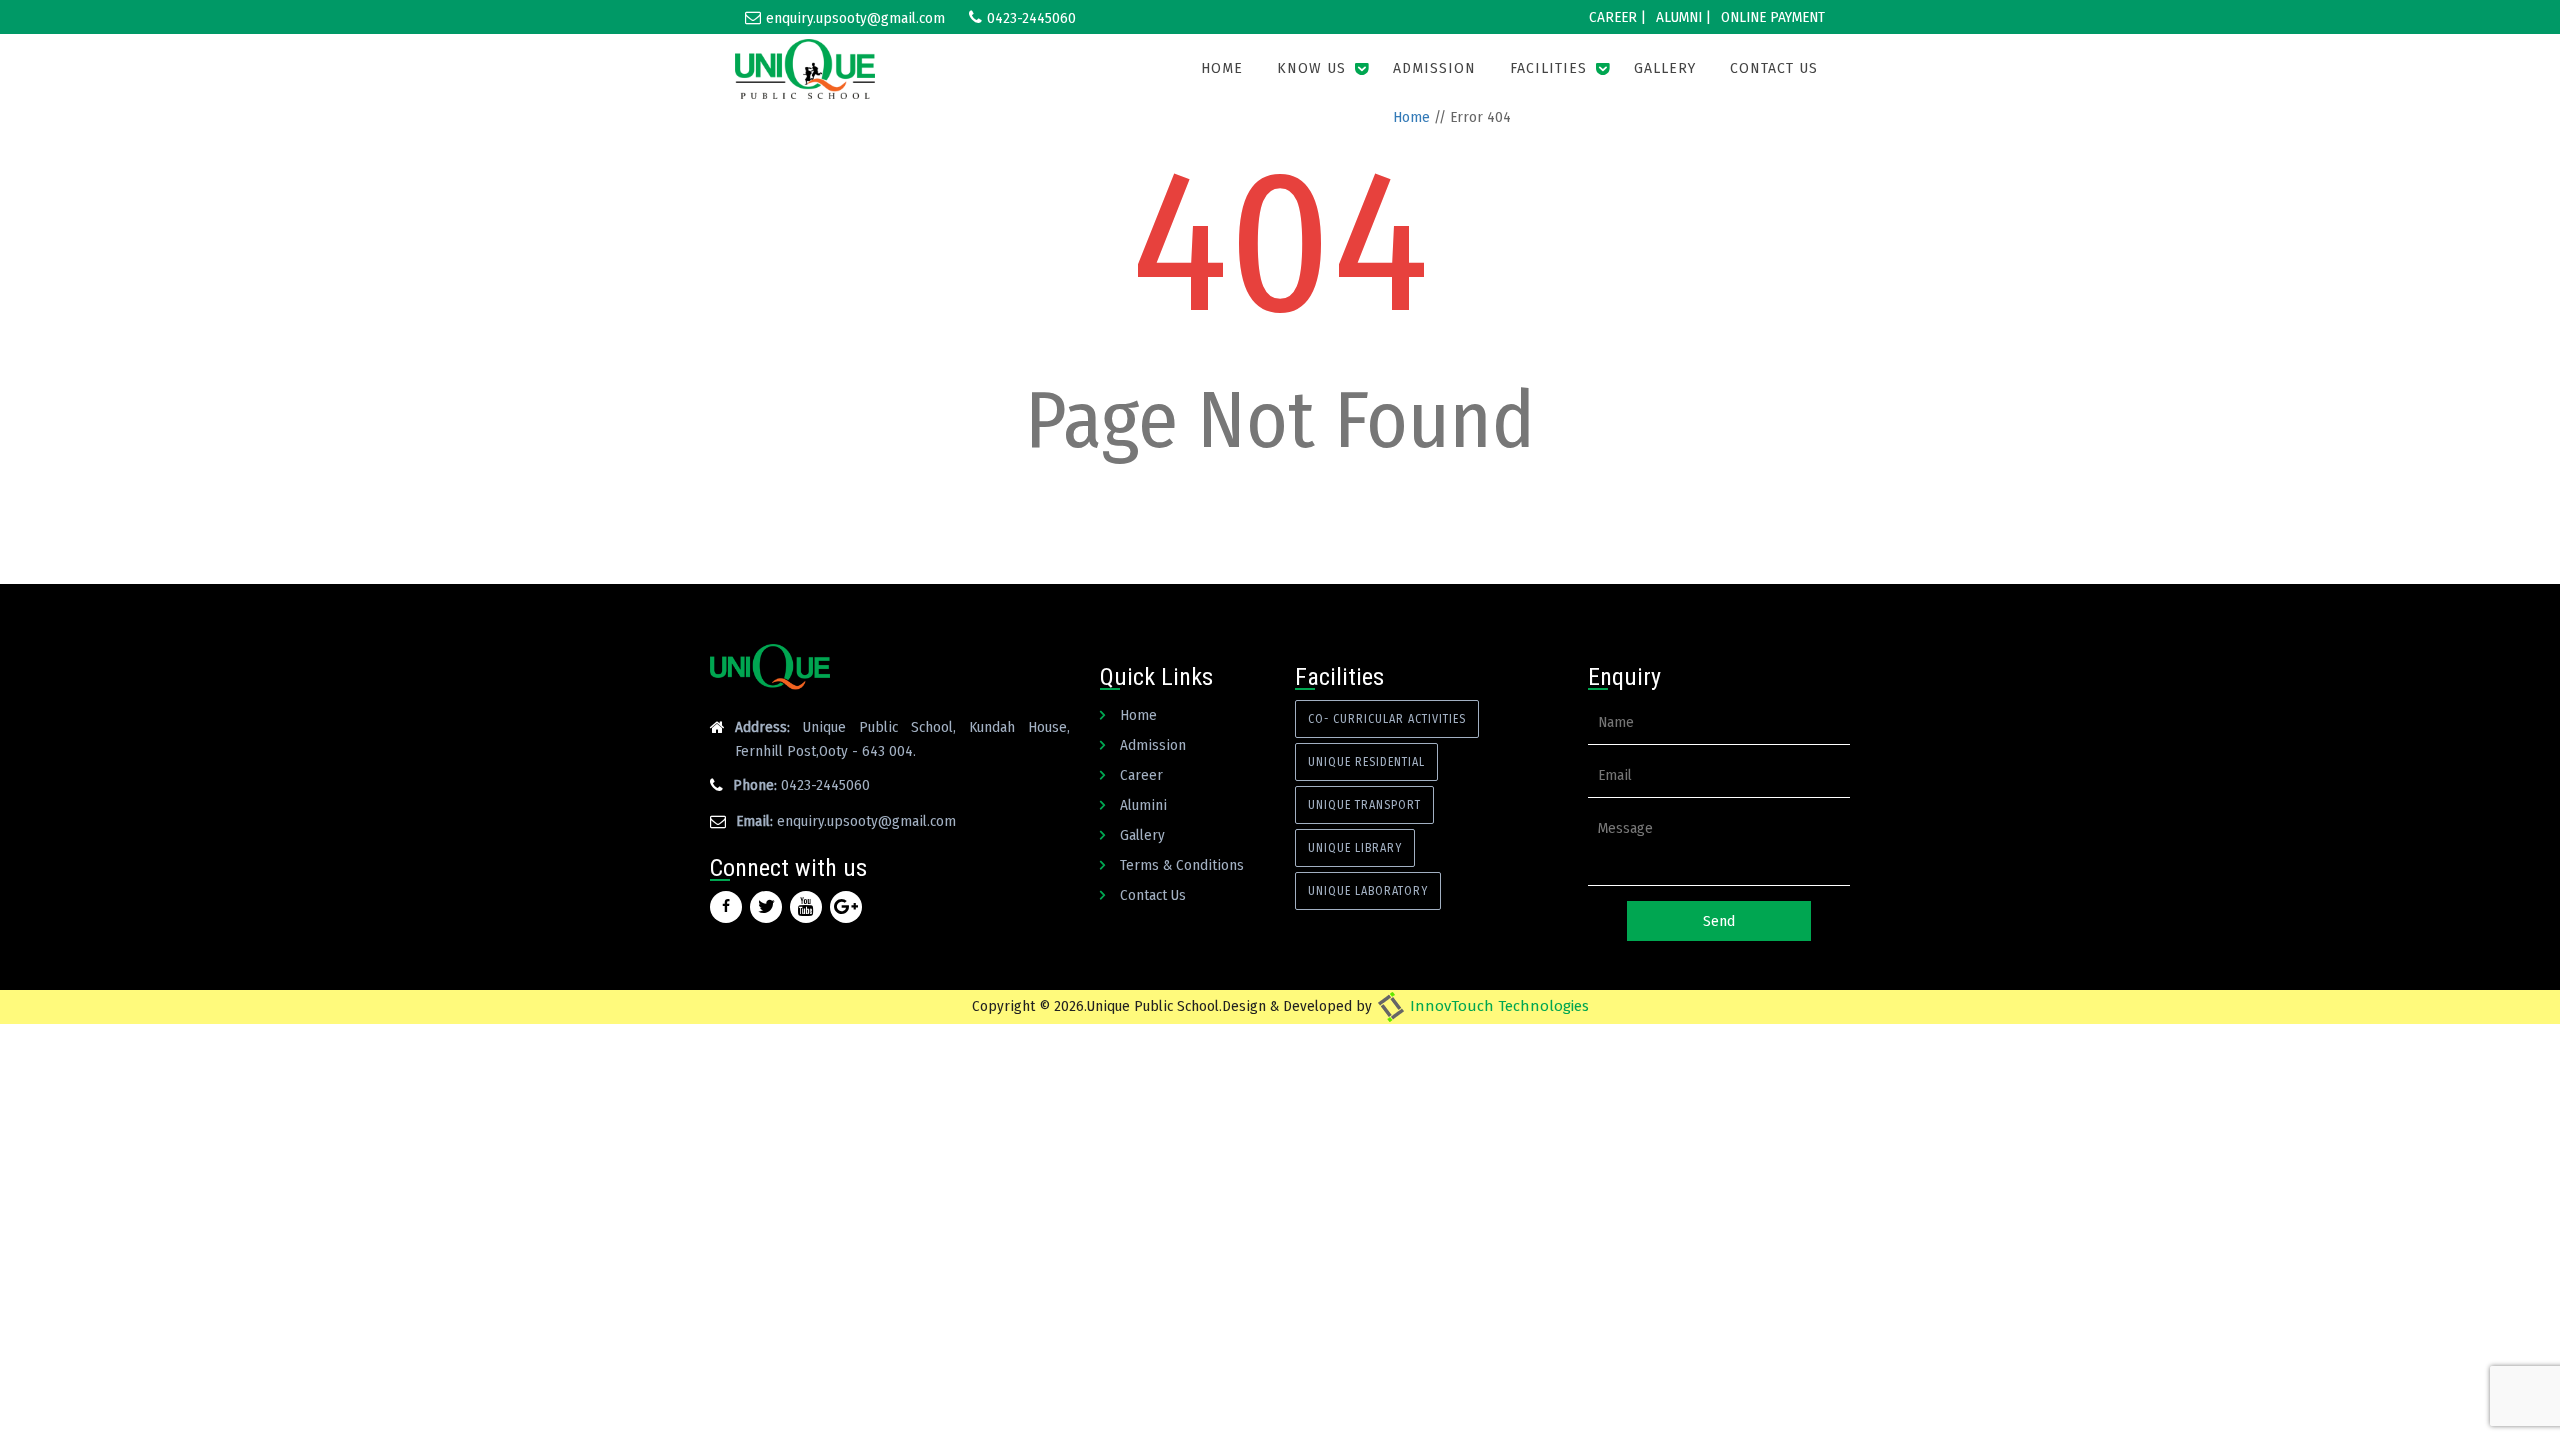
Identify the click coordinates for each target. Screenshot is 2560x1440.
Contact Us (1774, 68)
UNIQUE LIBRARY (1355, 848)
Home (1222, 68)
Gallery (1665, 68)
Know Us (1311, 68)
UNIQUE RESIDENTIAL (1366, 762)
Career (1141, 775)
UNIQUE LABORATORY (1368, 891)
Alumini (1143, 805)
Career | (1617, 17)
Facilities (1548, 68)
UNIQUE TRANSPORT (1364, 805)
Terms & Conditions (1182, 865)
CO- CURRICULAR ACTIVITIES (1387, 719)
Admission (1434, 68)
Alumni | (1683, 17)
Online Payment (1773, 17)
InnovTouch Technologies (1497, 1006)
